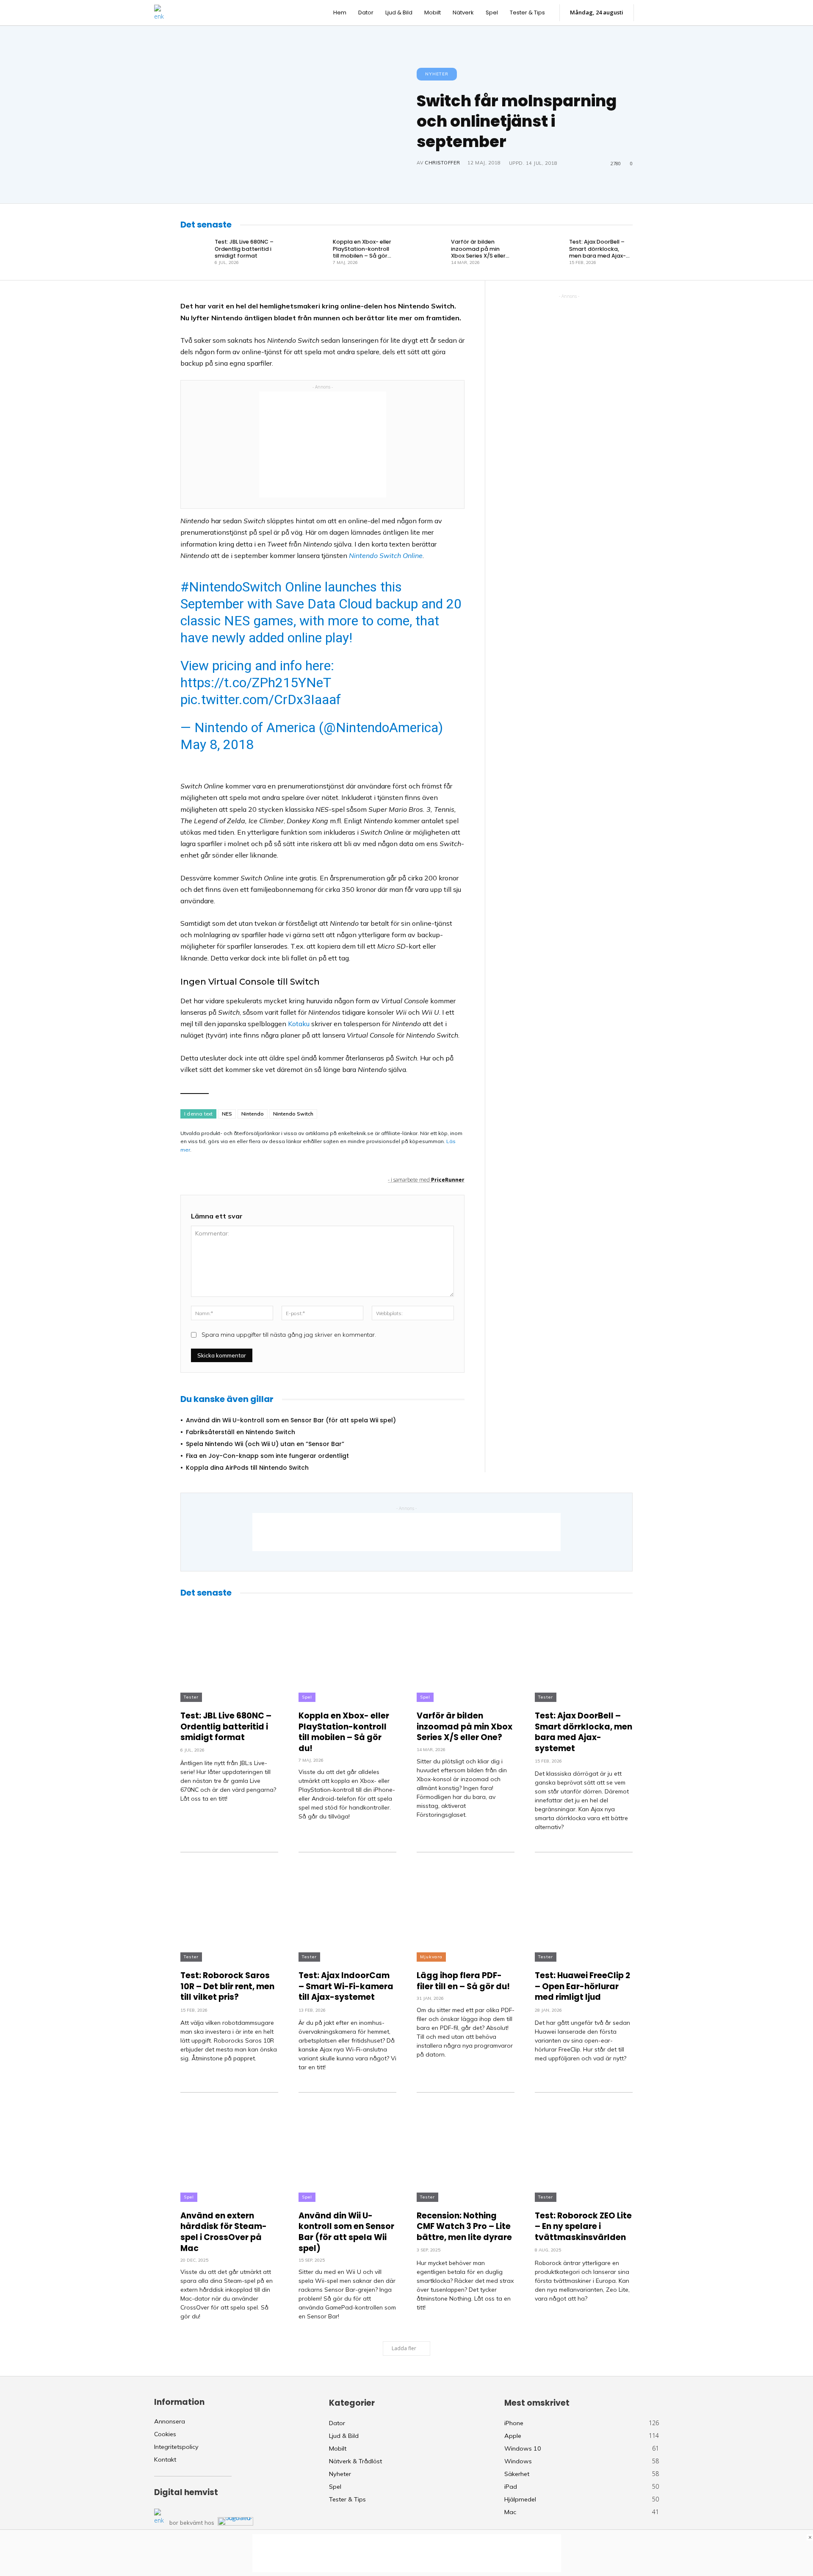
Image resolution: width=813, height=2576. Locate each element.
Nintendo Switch (293, 1114)
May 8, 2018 (217, 744)
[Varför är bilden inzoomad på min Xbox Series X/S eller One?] (431, 252)
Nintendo (253, 1114)
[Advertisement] (323, 444)
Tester (191, 1697)
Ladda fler (404, 2348)
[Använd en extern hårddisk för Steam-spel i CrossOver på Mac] (229, 2147)
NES (227, 1114)
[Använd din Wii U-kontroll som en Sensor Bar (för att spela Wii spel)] (347, 2147)
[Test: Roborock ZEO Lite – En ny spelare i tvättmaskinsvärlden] (584, 2147)
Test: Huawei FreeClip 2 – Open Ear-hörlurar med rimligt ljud (582, 1986)
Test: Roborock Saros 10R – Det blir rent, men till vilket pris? (227, 1986)
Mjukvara (431, 1957)
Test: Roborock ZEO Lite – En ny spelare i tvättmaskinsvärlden (583, 2226)
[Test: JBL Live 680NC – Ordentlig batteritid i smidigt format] (195, 252)
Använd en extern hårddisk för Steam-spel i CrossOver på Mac (224, 2232)
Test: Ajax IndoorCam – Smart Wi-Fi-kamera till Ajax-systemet (346, 1986)
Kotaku (299, 1024)
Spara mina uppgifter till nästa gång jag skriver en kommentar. (289, 1335)
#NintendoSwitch (231, 587)
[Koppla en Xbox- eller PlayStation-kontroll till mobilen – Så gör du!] (313, 252)
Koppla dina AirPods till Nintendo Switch (247, 1468)
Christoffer (442, 163)
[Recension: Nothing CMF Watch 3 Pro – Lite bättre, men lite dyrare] (466, 2147)
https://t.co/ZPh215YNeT (256, 683)
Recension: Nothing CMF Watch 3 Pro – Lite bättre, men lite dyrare (464, 2226)
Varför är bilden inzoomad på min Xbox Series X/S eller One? (478, 252)
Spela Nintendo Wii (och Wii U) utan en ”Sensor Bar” (265, 1444)
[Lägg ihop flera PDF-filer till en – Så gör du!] (466, 1907)
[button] (651, 13)
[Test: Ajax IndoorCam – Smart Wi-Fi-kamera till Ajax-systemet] (347, 1907)
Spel (307, 1697)
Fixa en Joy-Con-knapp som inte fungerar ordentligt (267, 1456)
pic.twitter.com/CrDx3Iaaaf (261, 700)
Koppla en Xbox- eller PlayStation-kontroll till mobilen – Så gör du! (362, 252)
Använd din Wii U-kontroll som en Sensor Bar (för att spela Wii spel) (291, 1420)
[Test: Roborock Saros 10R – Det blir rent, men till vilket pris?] (229, 1907)
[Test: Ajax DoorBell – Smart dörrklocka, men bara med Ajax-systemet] (549, 252)
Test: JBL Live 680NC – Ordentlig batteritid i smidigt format (244, 249)
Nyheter (437, 74)
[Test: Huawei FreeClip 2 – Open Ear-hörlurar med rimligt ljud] (584, 1907)
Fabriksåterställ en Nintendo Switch (241, 1432)
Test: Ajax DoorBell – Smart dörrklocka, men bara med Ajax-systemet (597, 252)
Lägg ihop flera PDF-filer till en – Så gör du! (463, 1981)
